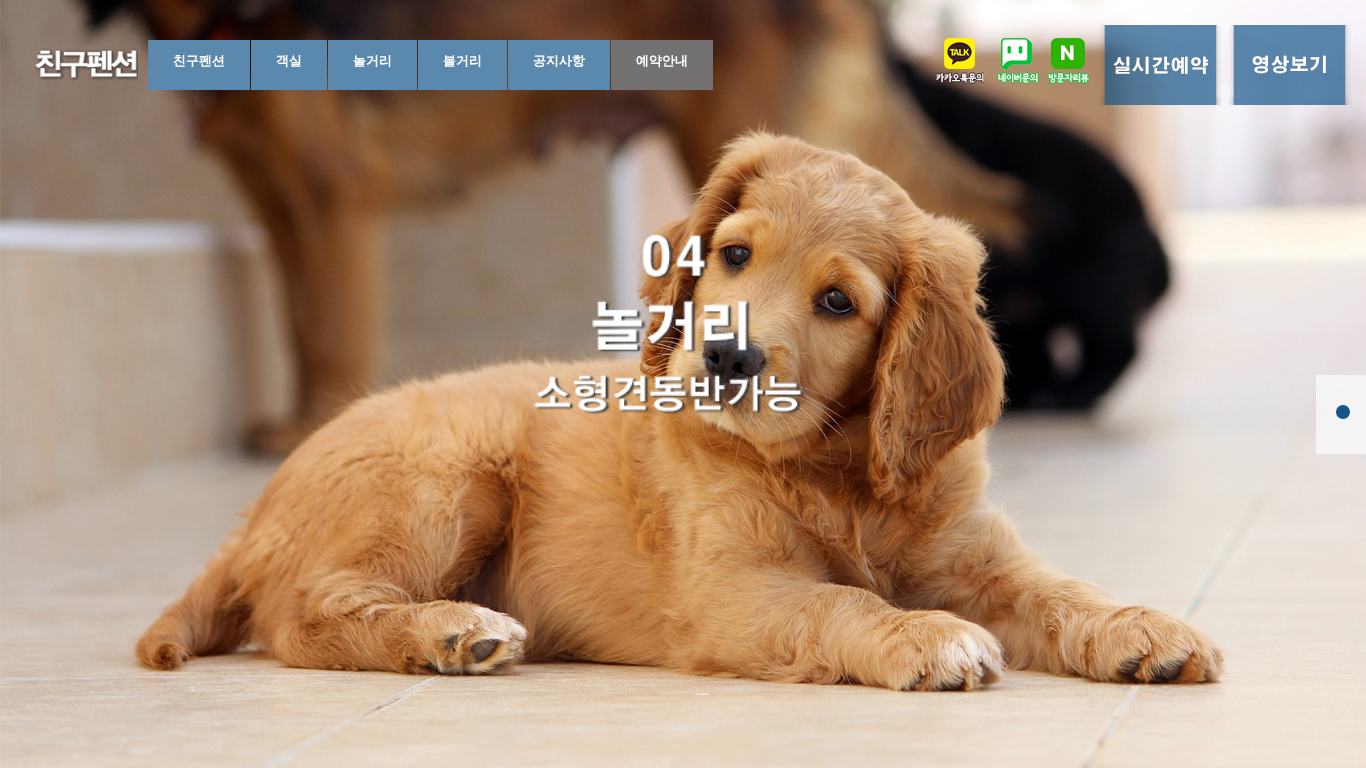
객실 (289, 60)
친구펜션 (199, 60)
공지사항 (559, 60)
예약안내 (662, 60)
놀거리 (372, 60)
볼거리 (462, 60)
